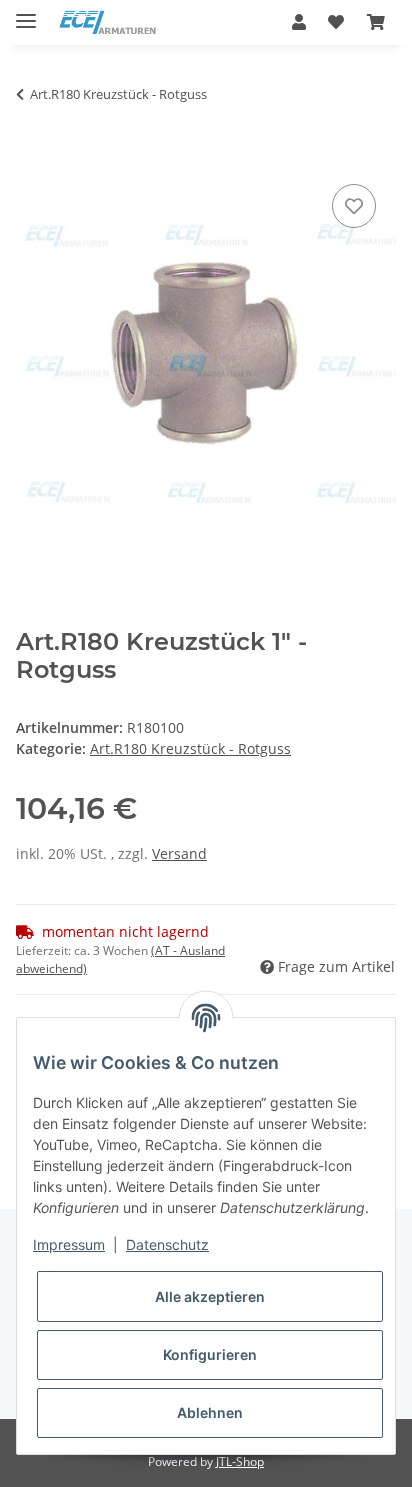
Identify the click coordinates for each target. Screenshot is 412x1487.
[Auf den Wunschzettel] (354, 206)
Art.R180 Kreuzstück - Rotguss (190, 748)
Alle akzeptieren (210, 1296)
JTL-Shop (240, 1461)
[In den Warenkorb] (32, 157)
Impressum (69, 1244)
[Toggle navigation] (26, 12)
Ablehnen (210, 1412)
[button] (299, 22)
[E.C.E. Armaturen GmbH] (107, 22)
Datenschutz (167, 1244)
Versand (179, 853)
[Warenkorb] (376, 22)
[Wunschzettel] (336, 22)
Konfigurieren (210, 1354)
